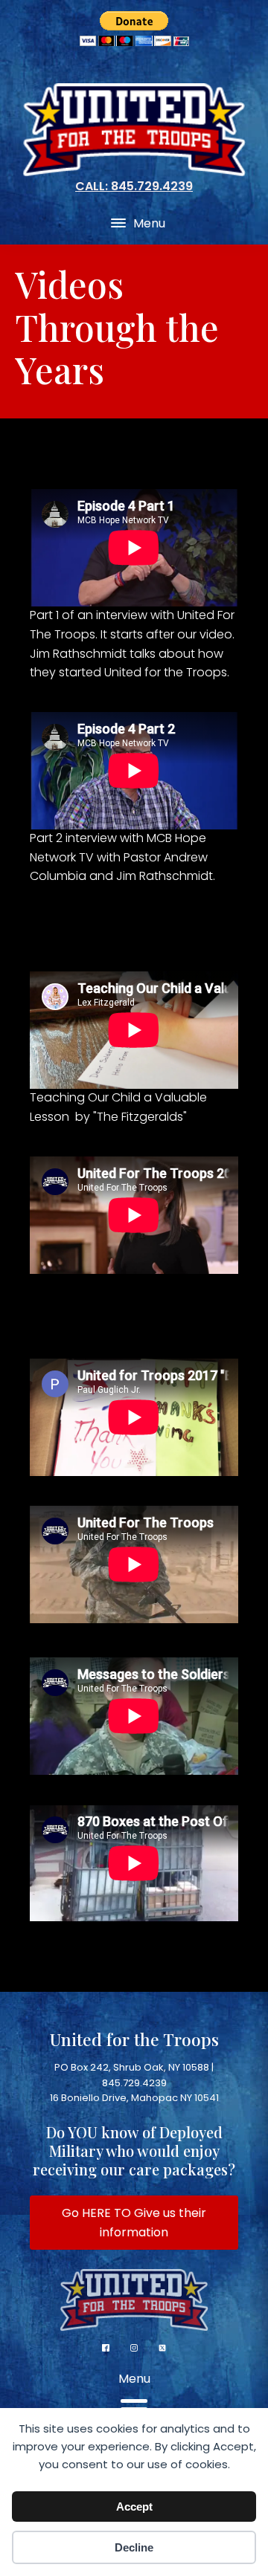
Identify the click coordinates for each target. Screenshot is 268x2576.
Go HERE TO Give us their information (134, 2223)
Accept (134, 2507)
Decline (134, 2547)
